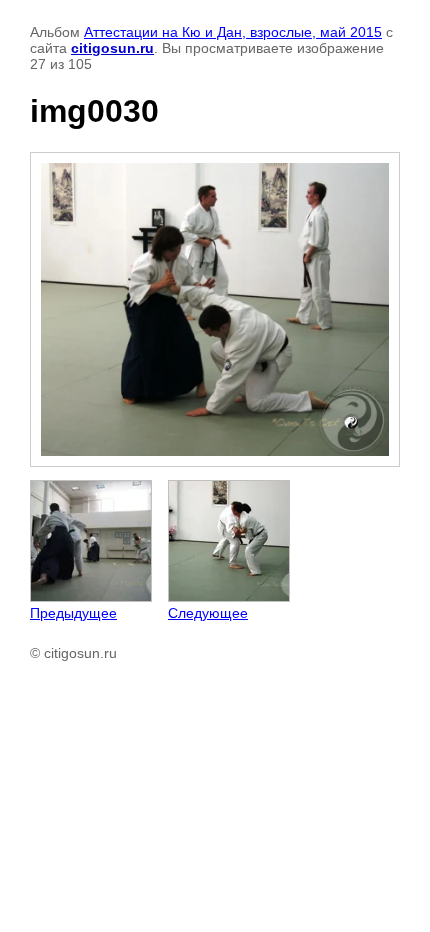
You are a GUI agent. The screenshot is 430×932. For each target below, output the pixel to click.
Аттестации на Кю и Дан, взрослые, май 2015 (233, 32)
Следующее (208, 613)
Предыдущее (73, 613)
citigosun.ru (112, 48)
